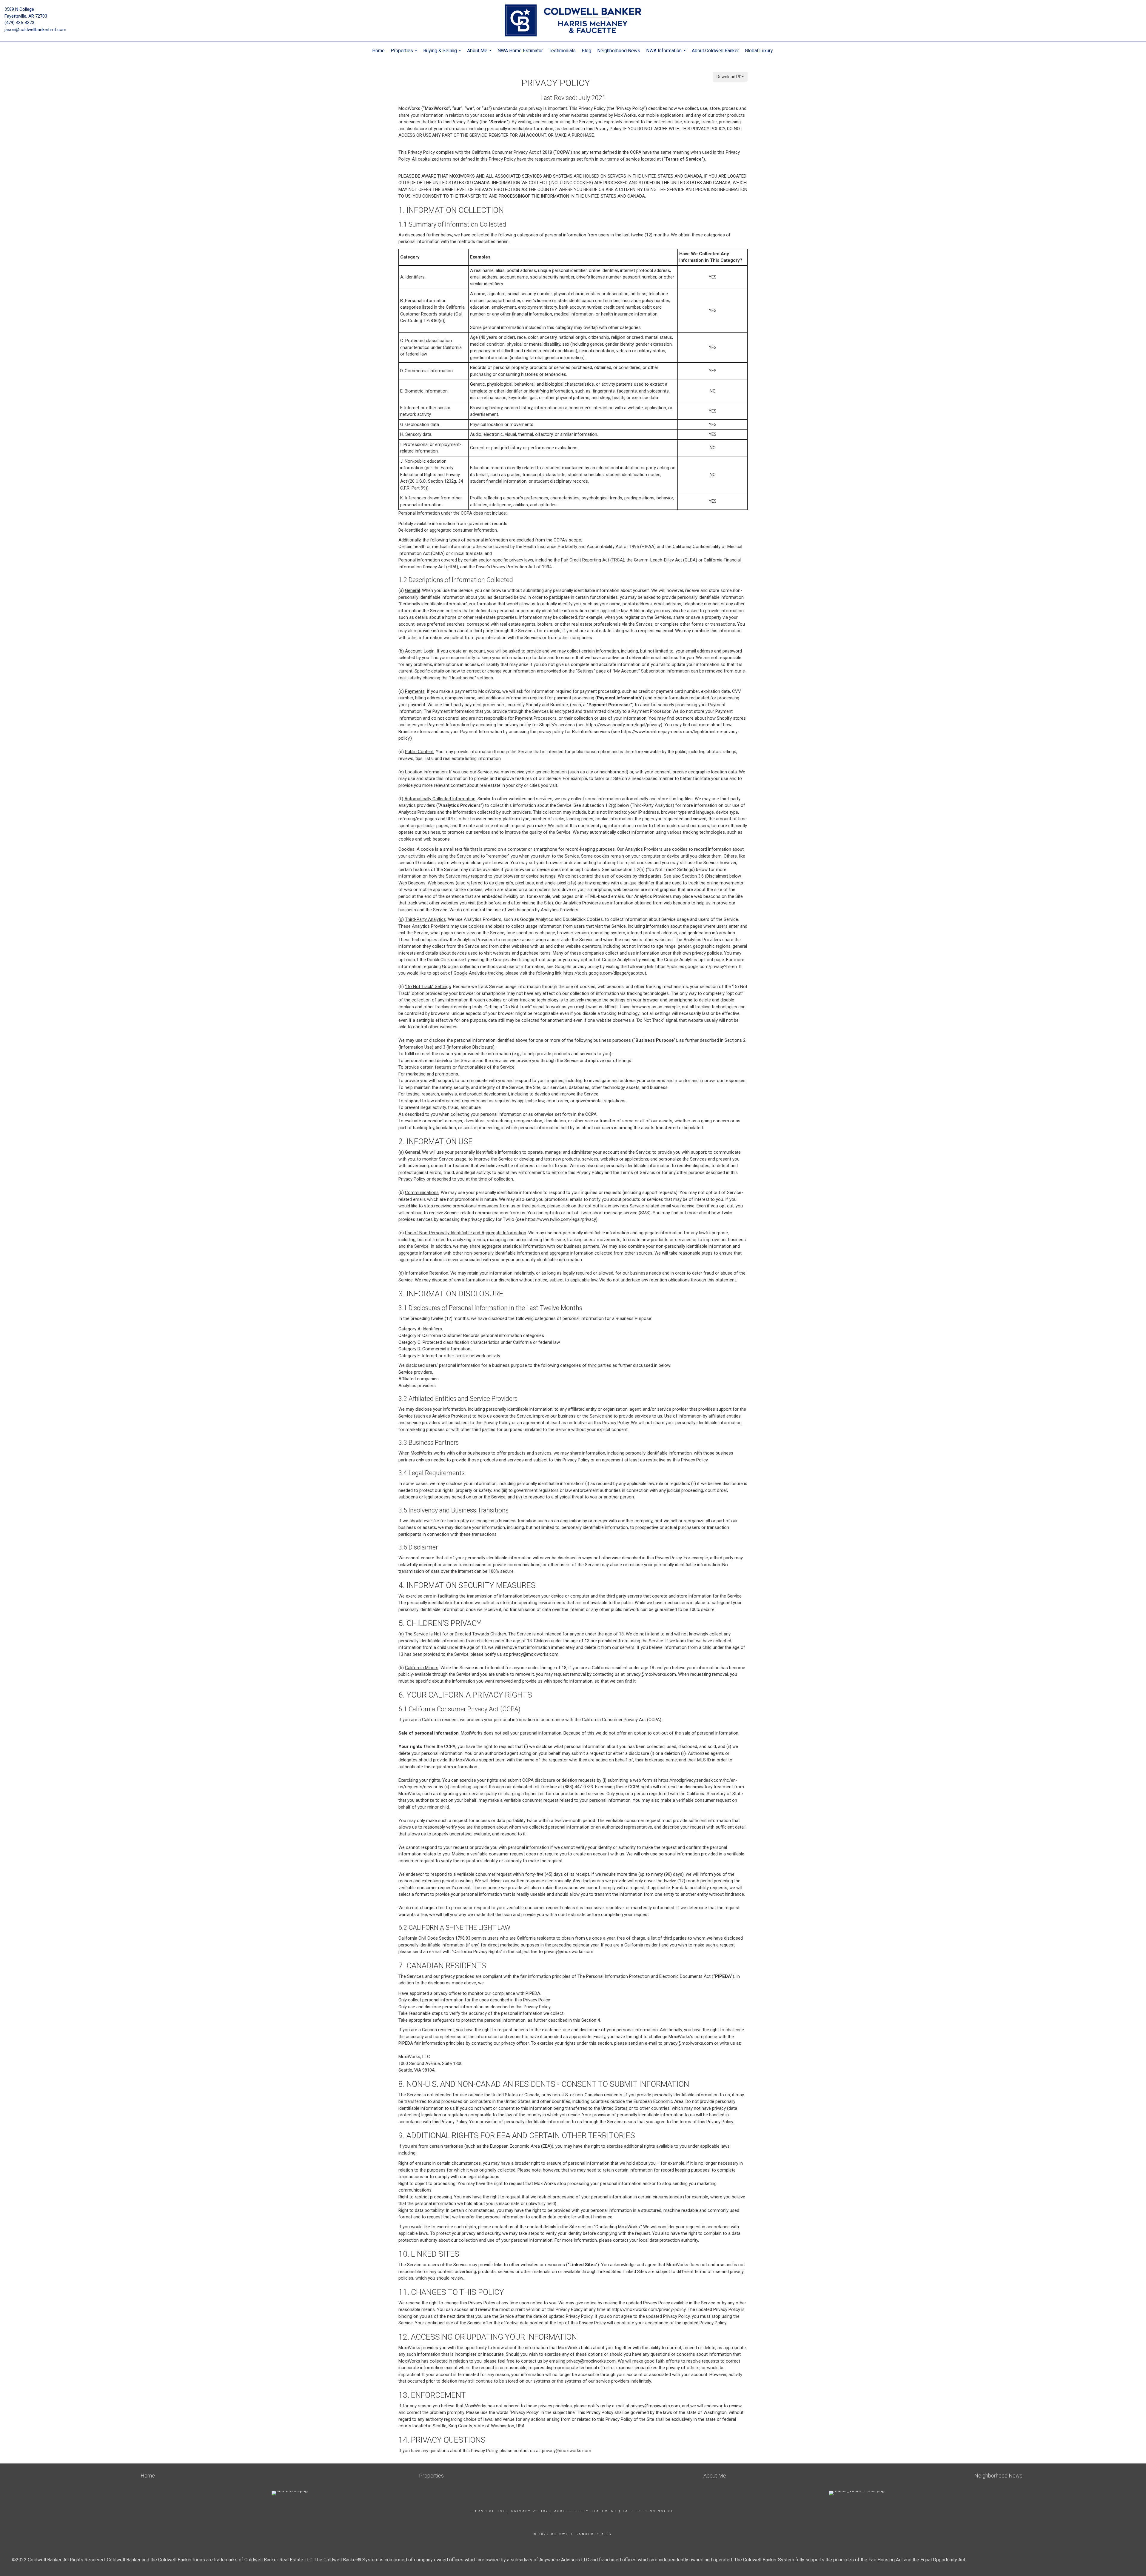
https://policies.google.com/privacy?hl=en (696, 967)
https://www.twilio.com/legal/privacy (561, 1219)
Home (378, 51)
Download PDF (730, 77)
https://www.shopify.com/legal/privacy (623, 725)
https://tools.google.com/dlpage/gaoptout (605, 973)
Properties (405, 54)
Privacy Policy (530, 2511)
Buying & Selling (443, 54)
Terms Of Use (489, 2511)
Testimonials (562, 51)
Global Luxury (759, 51)
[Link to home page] (573, 21)
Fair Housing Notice (648, 2511)
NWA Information (667, 54)
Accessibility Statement (586, 2511)
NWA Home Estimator (520, 51)
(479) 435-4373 (19, 23)
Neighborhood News (619, 51)
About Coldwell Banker (715, 51)
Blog (586, 51)
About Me (480, 54)
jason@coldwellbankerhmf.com (35, 30)
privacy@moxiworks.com (534, 1654)
